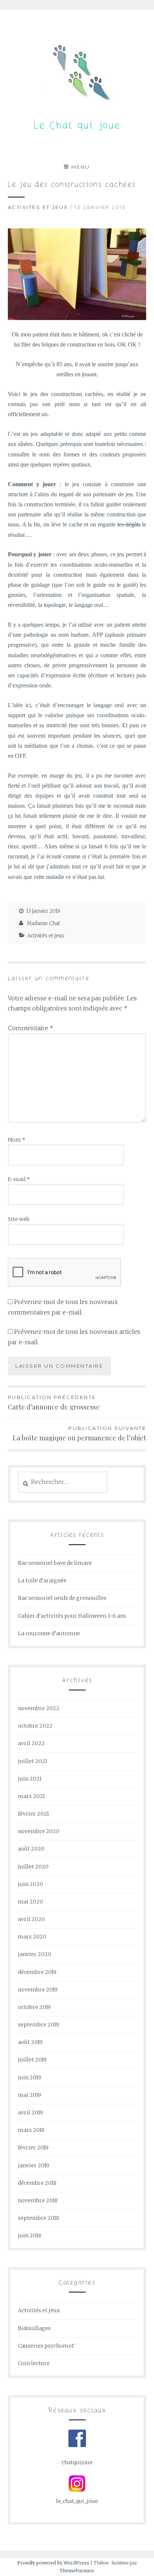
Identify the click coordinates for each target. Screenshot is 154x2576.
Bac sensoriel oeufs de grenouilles (62, 1598)
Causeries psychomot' (47, 2346)
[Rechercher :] (63, 1482)
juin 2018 (30, 2235)
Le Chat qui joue (77, 126)
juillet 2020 (33, 1867)
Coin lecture (34, 2363)
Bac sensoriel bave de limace (55, 1563)
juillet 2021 (33, 1761)
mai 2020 (30, 1902)
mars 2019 (31, 2130)
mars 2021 (31, 1796)
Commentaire (31, 1028)
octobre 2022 (35, 1726)
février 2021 (33, 1814)
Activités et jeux (38, 207)
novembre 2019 (38, 1990)
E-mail (19, 1179)
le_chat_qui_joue (77, 2501)
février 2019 (33, 2148)
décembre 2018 (37, 2183)
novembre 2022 (39, 1708)
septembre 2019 (38, 2025)
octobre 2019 (34, 2007)
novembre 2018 (38, 2200)
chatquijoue (77, 2462)
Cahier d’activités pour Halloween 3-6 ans (72, 1616)
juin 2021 (30, 1779)
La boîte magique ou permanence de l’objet (79, 1434)
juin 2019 (30, 2077)
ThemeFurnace (77, 2571)
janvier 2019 (34, 2165)
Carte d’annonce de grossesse (54, 1403)
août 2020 (31, 1849)
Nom (17, 1140)
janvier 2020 (35, 1954)
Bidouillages (34, 2328)
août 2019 (30, 2042)
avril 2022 (31, 1743)
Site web (19, 1219)
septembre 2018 (38, 2218)
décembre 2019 (37, 1972)
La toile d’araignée (42, 1580)
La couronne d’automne (49, 1633)
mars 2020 (32, 1937)
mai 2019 (30, 2095)
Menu (81, 167)
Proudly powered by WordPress (53, 2563)
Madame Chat (44, 923)
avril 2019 (30, 2113)
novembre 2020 (39, 1831)
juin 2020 (30, 1884)
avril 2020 (31, 1919)
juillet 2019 (32, 2060)
